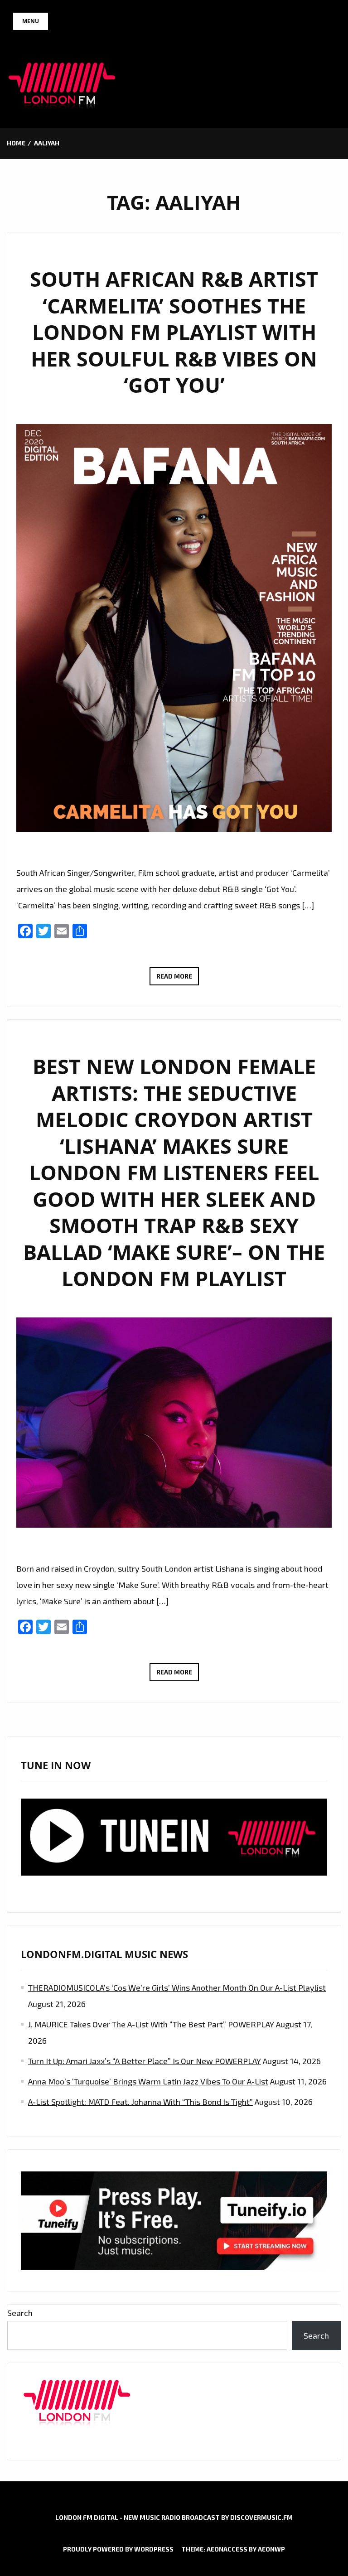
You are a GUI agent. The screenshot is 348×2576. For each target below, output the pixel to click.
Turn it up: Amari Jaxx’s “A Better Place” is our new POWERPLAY (145, 2061)
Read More (178, 979)
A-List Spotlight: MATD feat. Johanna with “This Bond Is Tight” (140, 2102)
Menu (31, 21)
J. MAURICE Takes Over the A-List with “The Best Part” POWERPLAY (151, 2024)
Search (20, 2313)
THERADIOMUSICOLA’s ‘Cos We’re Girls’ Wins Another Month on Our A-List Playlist (177, 1987)
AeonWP (271, 2549)
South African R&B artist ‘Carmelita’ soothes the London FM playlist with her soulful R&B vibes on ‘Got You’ (174, 332)
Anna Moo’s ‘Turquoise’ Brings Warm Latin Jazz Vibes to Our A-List (148, 2081)
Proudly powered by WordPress (118, 2549)
